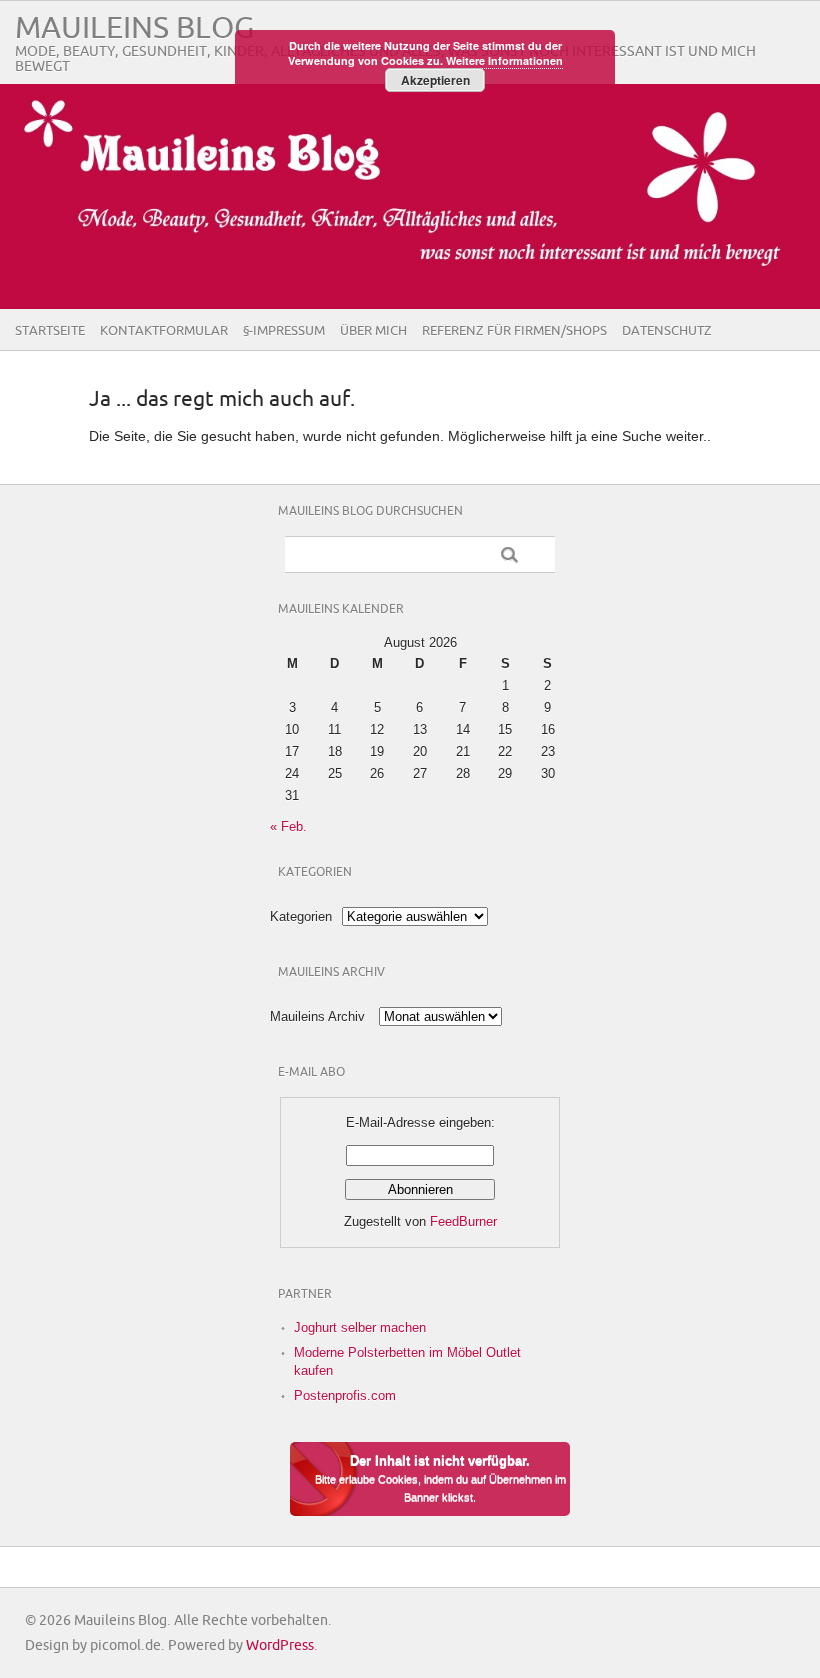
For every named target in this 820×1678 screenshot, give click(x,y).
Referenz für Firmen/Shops (514, 331)
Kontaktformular (164, 331)
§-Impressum (284, 331)
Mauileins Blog (134, 28)
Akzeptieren (435, 80)
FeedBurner (463, 1221)
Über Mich (373, 331)
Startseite (50, 331)
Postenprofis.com (345, 1395)
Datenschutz (667, 331)
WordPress (280, 1645)
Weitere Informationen (504, 60)
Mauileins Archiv (317, 1016)
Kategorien (301, 916)
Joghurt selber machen (360, 1327)
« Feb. (288, 826)
